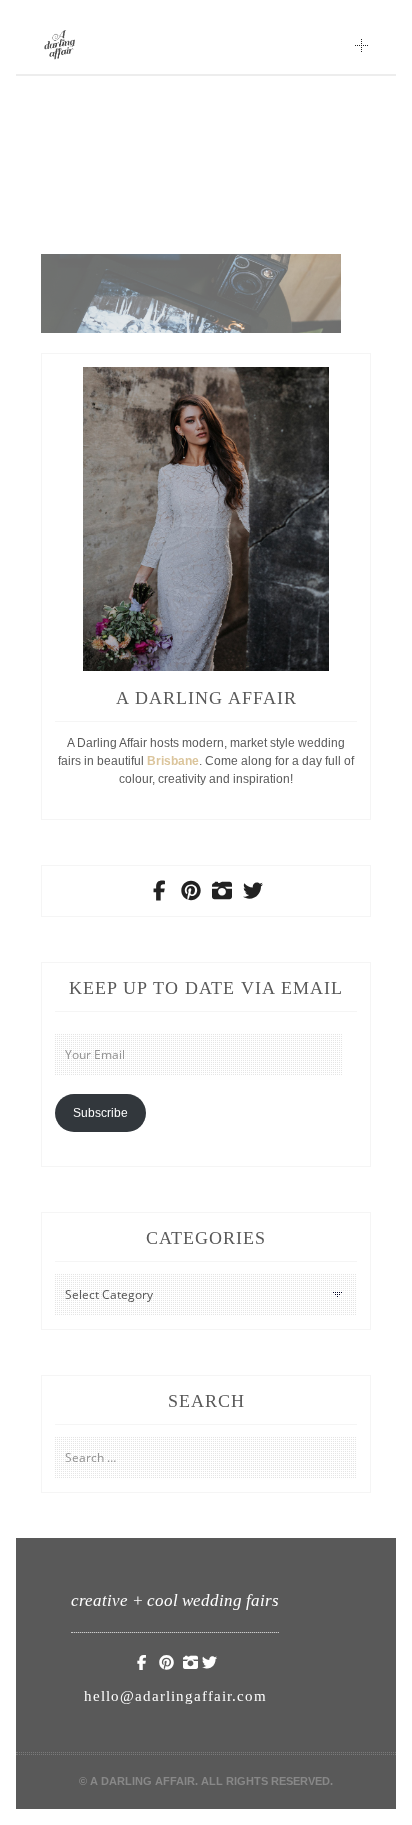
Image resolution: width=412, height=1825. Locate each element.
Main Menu (362, 45)
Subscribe (100, 1113)
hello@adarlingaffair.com (175, 1696)
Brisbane (173, 761)
